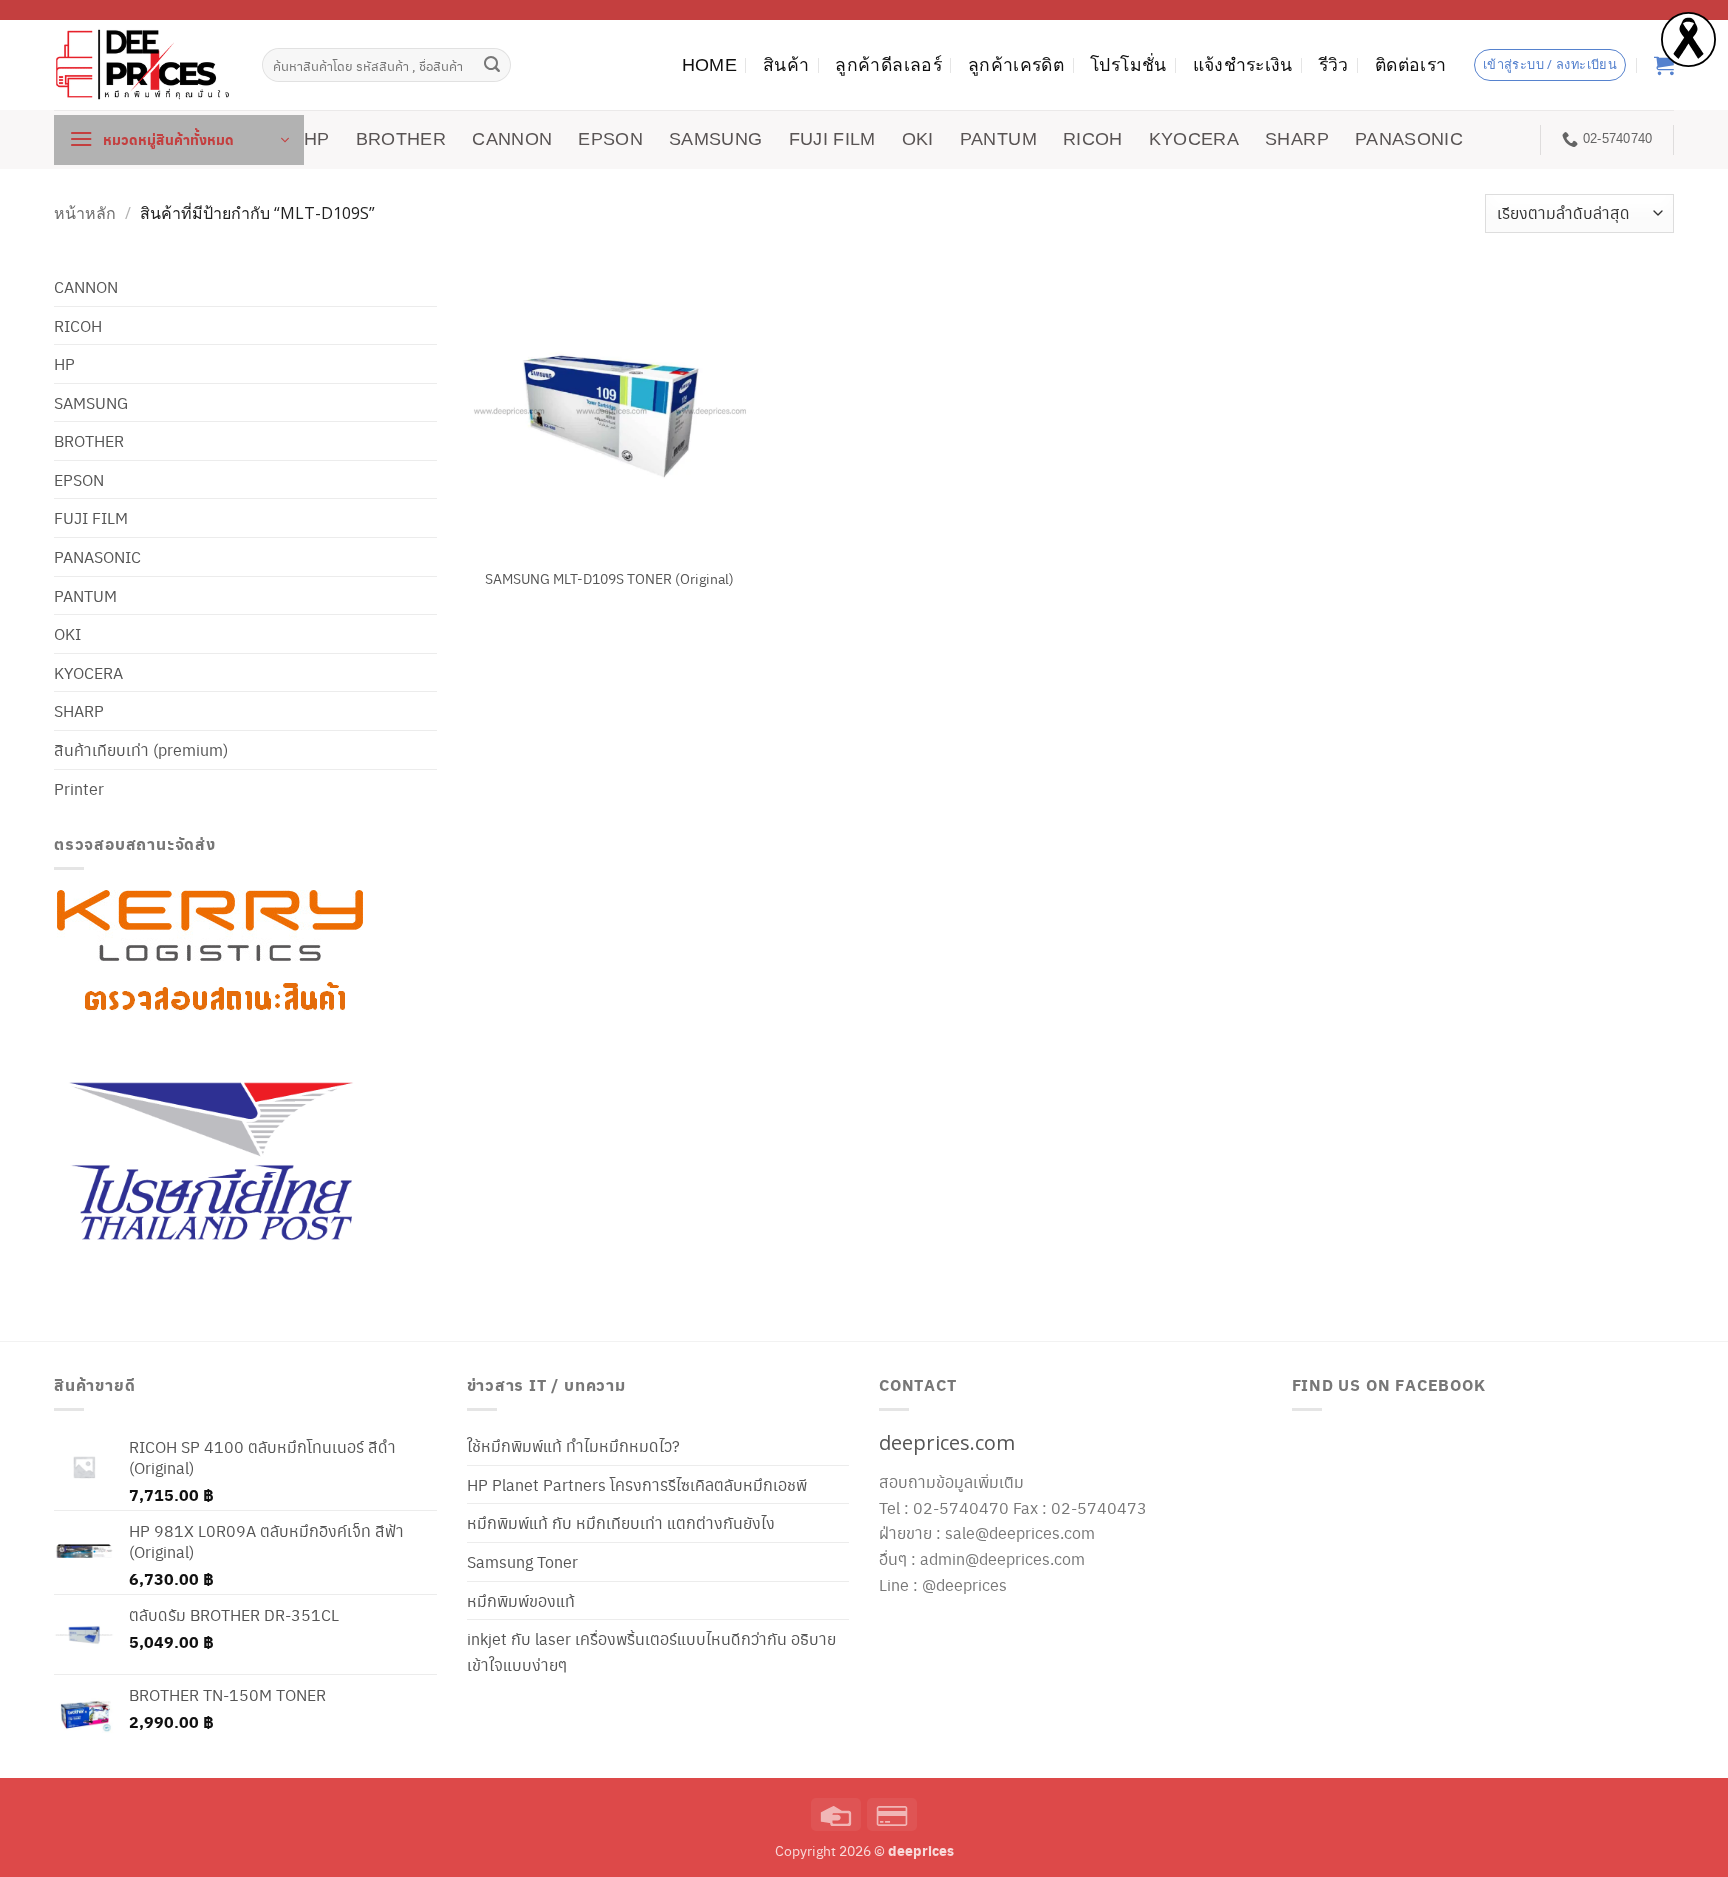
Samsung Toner (522, 1561)
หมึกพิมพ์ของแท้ (521, 1600)
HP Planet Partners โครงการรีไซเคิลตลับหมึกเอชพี (637, 1484)
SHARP (1297, 139)
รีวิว (1334, 65)
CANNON (512, 139)
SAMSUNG (715, 139)
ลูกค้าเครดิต (1016, 65)
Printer (79, 788)
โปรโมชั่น (1128, 65)
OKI (918, 139)
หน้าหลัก (85, 213)
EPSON (610, 139)
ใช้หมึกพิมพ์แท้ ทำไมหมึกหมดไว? (573, 1445)
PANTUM (998, 139)
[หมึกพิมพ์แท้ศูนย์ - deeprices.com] (143, 64)
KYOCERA (1194, 139)
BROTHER (401, 139)
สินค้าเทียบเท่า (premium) (141, 749)
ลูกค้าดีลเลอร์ (888, 65)
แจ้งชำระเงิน (1243, 65)
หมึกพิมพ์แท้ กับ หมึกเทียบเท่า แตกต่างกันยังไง (621, 1522)
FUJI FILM (832, 139)
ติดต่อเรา (1410, 65)
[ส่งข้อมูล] (493, 65)
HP (317, 139)
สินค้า (786, 65)
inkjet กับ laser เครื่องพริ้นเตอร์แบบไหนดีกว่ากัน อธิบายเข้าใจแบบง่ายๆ (651, 1651)
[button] (179, 140)
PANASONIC (1409, 139)
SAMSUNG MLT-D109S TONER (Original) (609, 578)
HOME (709, 65)
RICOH (1093, 139)
